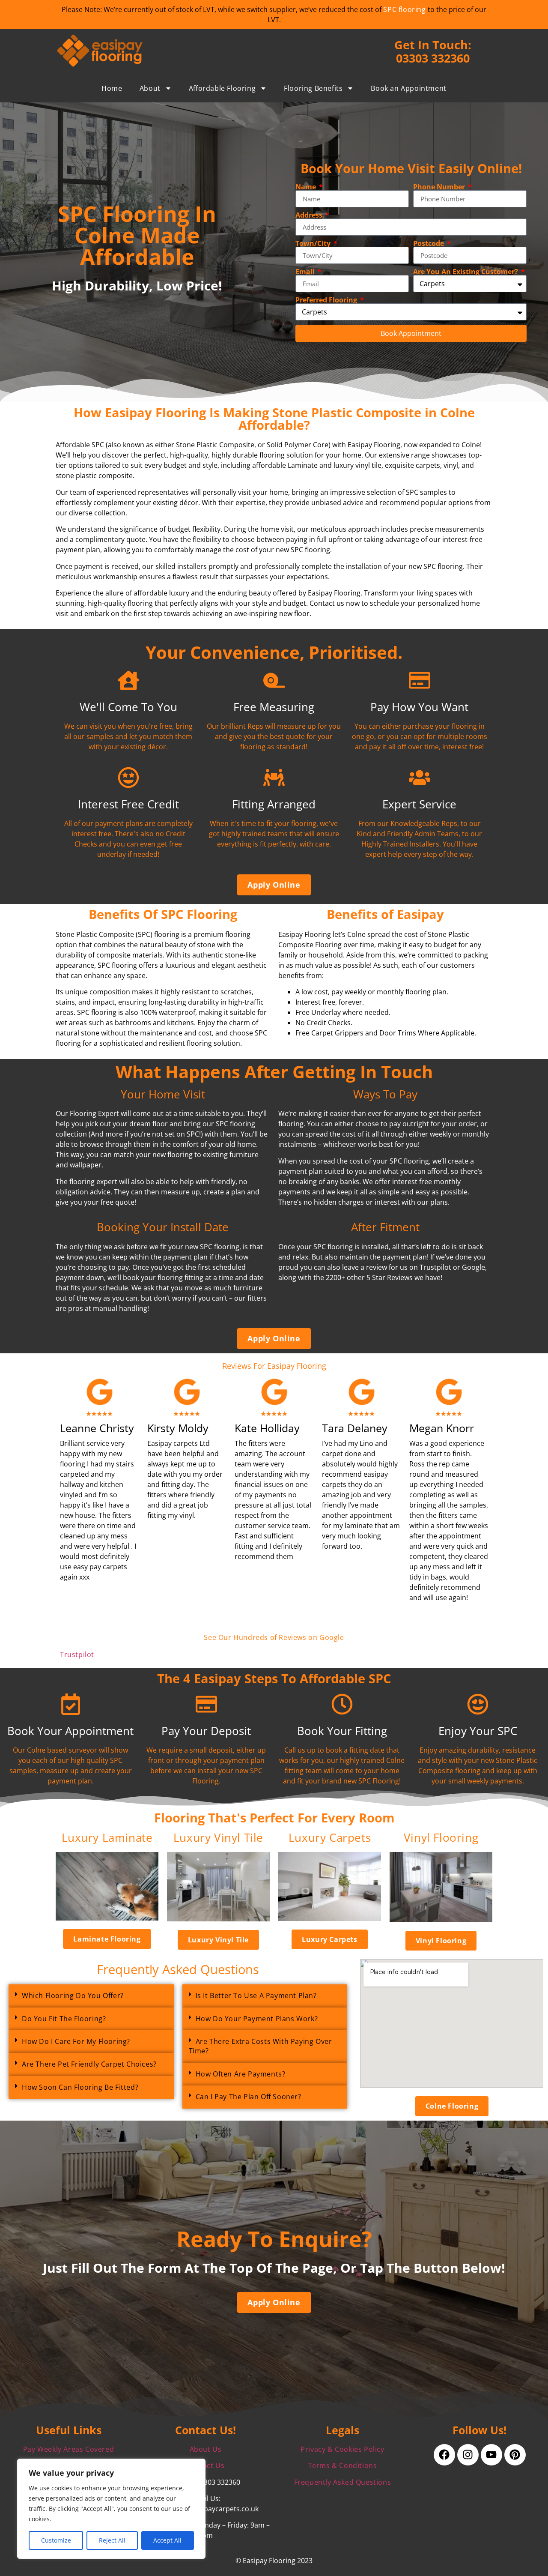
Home (112, 88)
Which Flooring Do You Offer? (73, 1996)
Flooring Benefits (313, 88)
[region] (111, 2509)
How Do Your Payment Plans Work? (257, 2019)
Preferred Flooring (327, 300)
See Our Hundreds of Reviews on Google (274, 1637)
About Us (206, 2449)
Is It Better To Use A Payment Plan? (256, 1996)
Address (310, 215)
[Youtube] (491, 2455)
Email (306, 272)
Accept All (167, 2540)
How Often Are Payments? (241, 2074)
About (150, 88)
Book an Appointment (408, 88)
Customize (56, 2540)
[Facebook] (444, 2455)
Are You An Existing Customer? (466, 272)
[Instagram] (468, 2455)
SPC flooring (404, 9)
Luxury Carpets (330, 1838)
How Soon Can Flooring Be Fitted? (80, 2087)
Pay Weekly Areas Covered (68, 2449)
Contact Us (206, 2465)
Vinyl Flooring (441, 1838)
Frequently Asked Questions (343, 2482)
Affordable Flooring (222, 88)
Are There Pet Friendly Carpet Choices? (89, 2064)
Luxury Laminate (107, 1838)
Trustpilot (77, 1655)
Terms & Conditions (343, 2465)
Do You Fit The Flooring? (64, 2019)
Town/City (314, 243)
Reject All (112, 2540)
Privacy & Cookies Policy (342, 2449)
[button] (91, 1996)
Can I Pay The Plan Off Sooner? (249, 2097)
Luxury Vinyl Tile (218, 1838)
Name (307, 187)
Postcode (429, 243)
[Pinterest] (515, 2455)
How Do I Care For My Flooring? (76, 2041)
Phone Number (440, 187)
